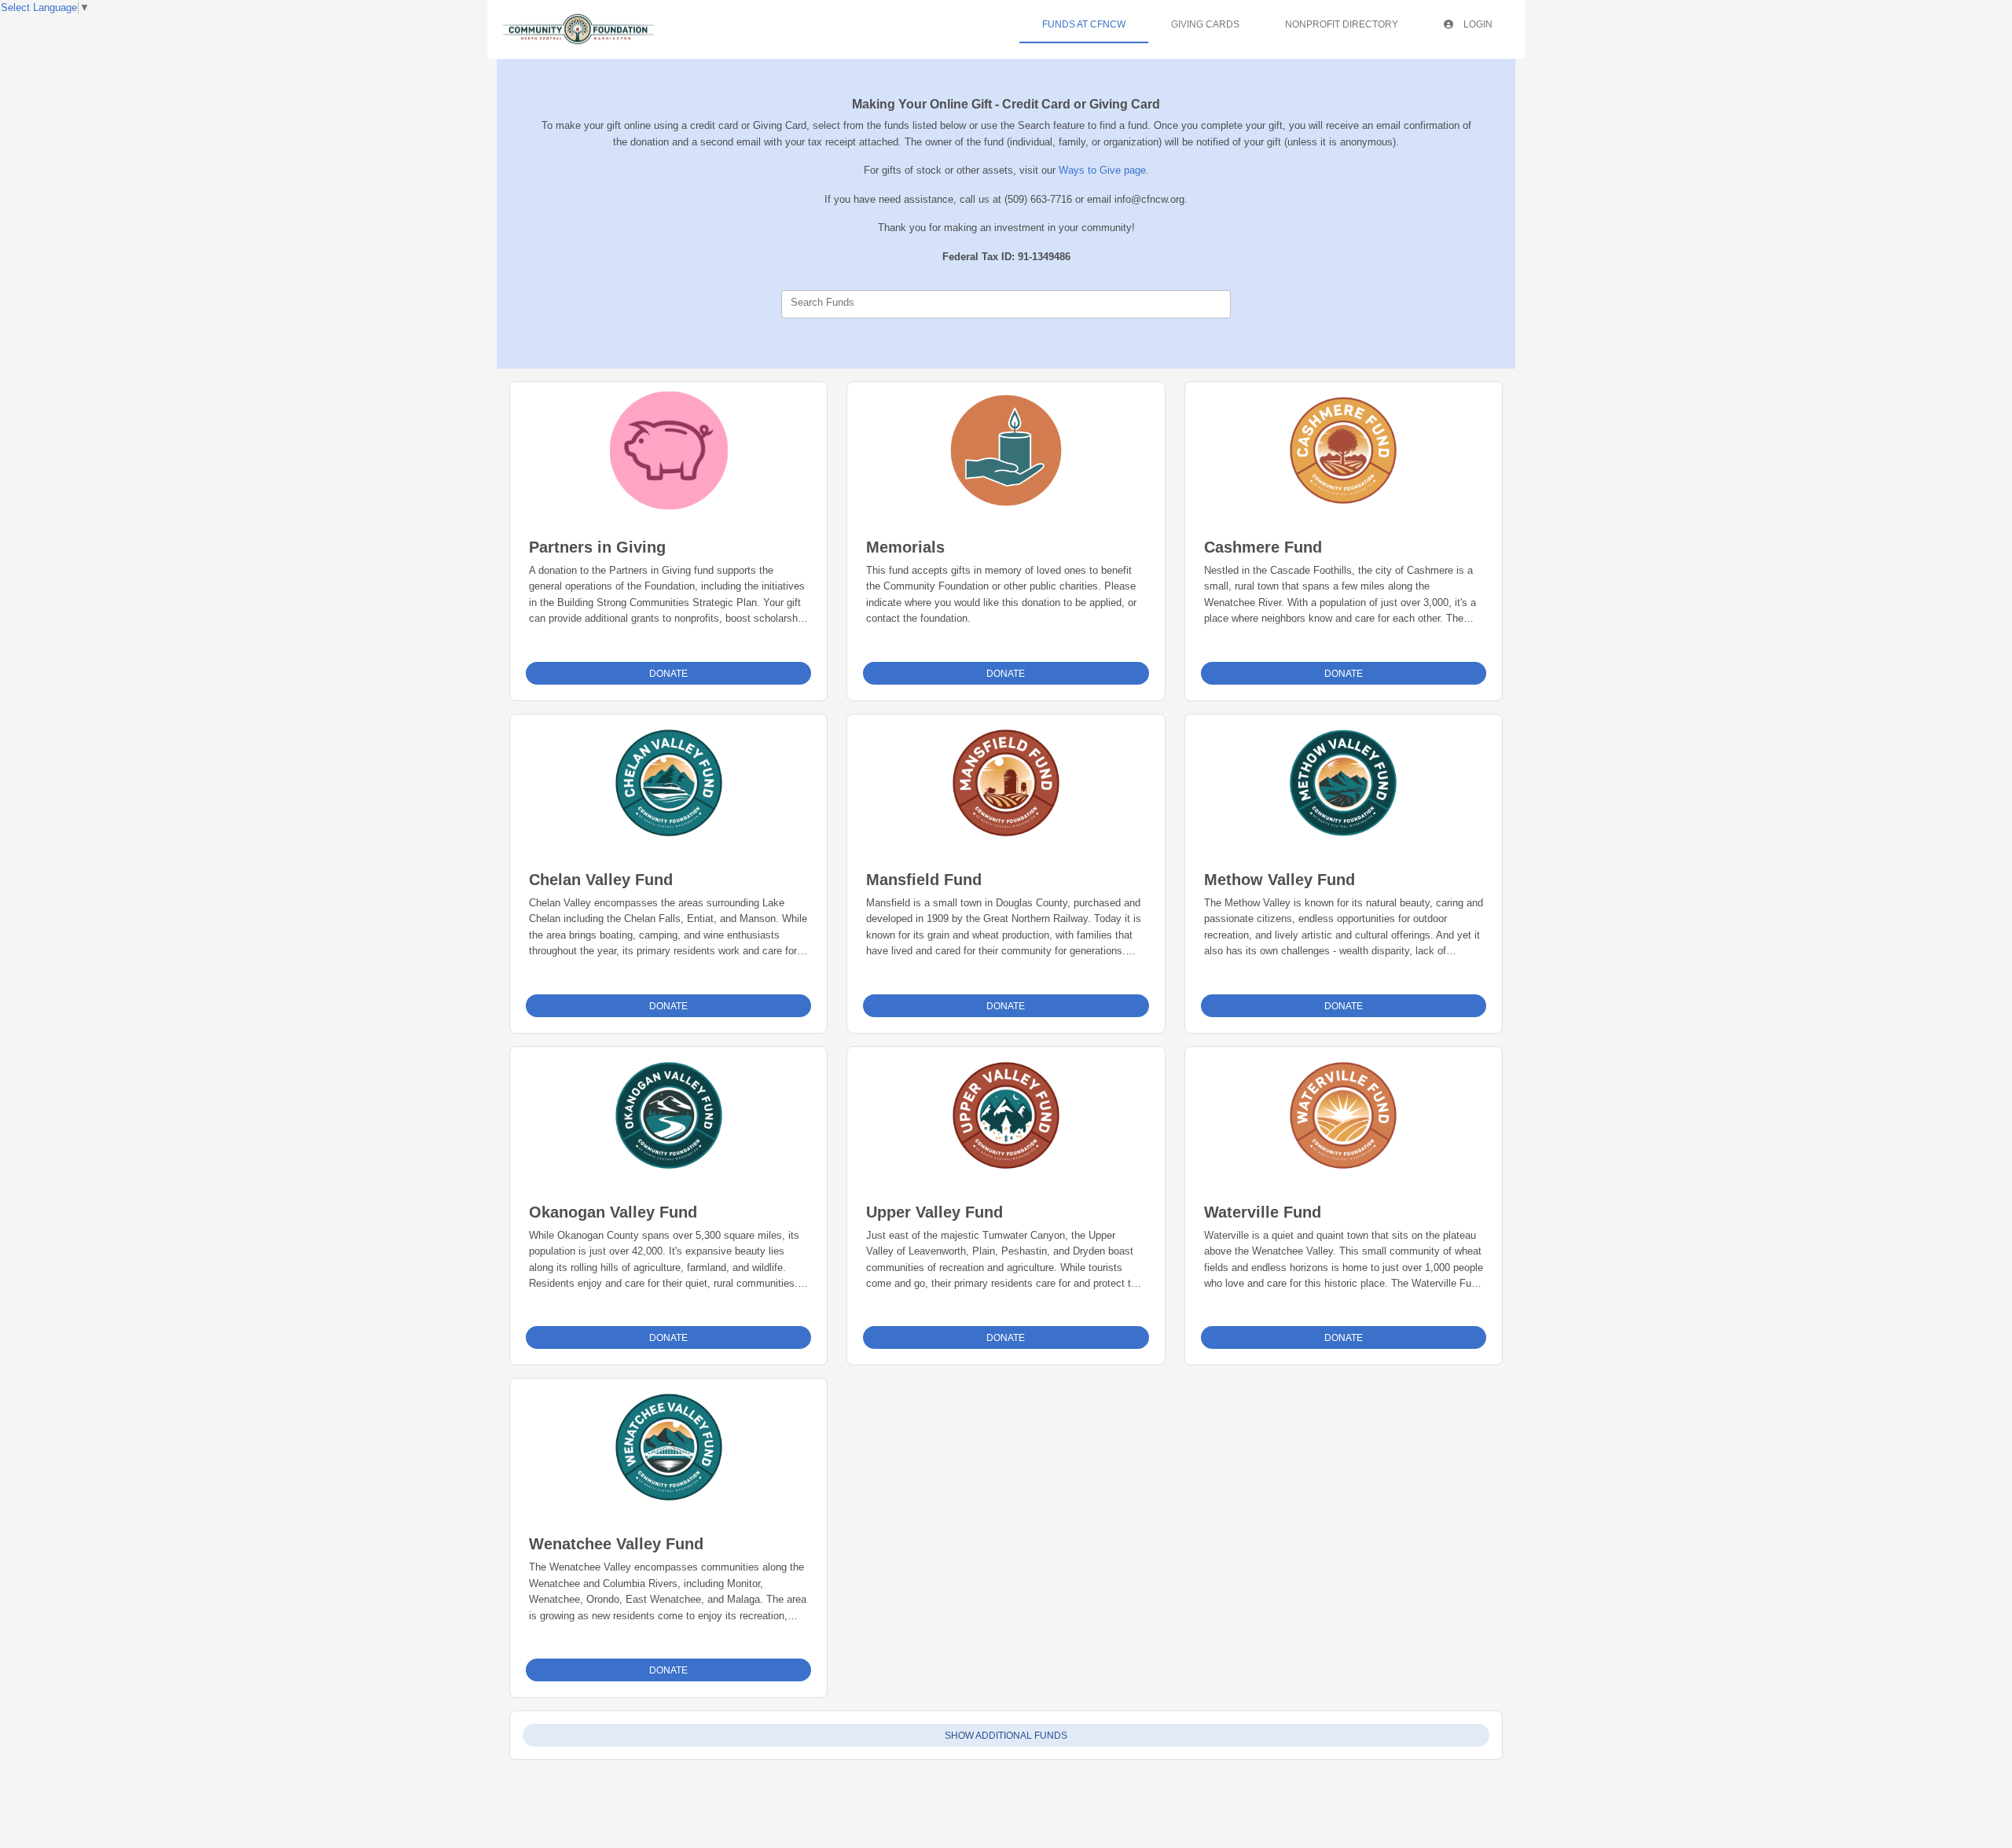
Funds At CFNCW (1084, 24)
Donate (668, 674)
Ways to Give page (1102, 170)
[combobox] (1006, 304)
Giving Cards (1205, 24)
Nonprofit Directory (1342, 24)
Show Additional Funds (1006, 1736)
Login (1477, 24)
